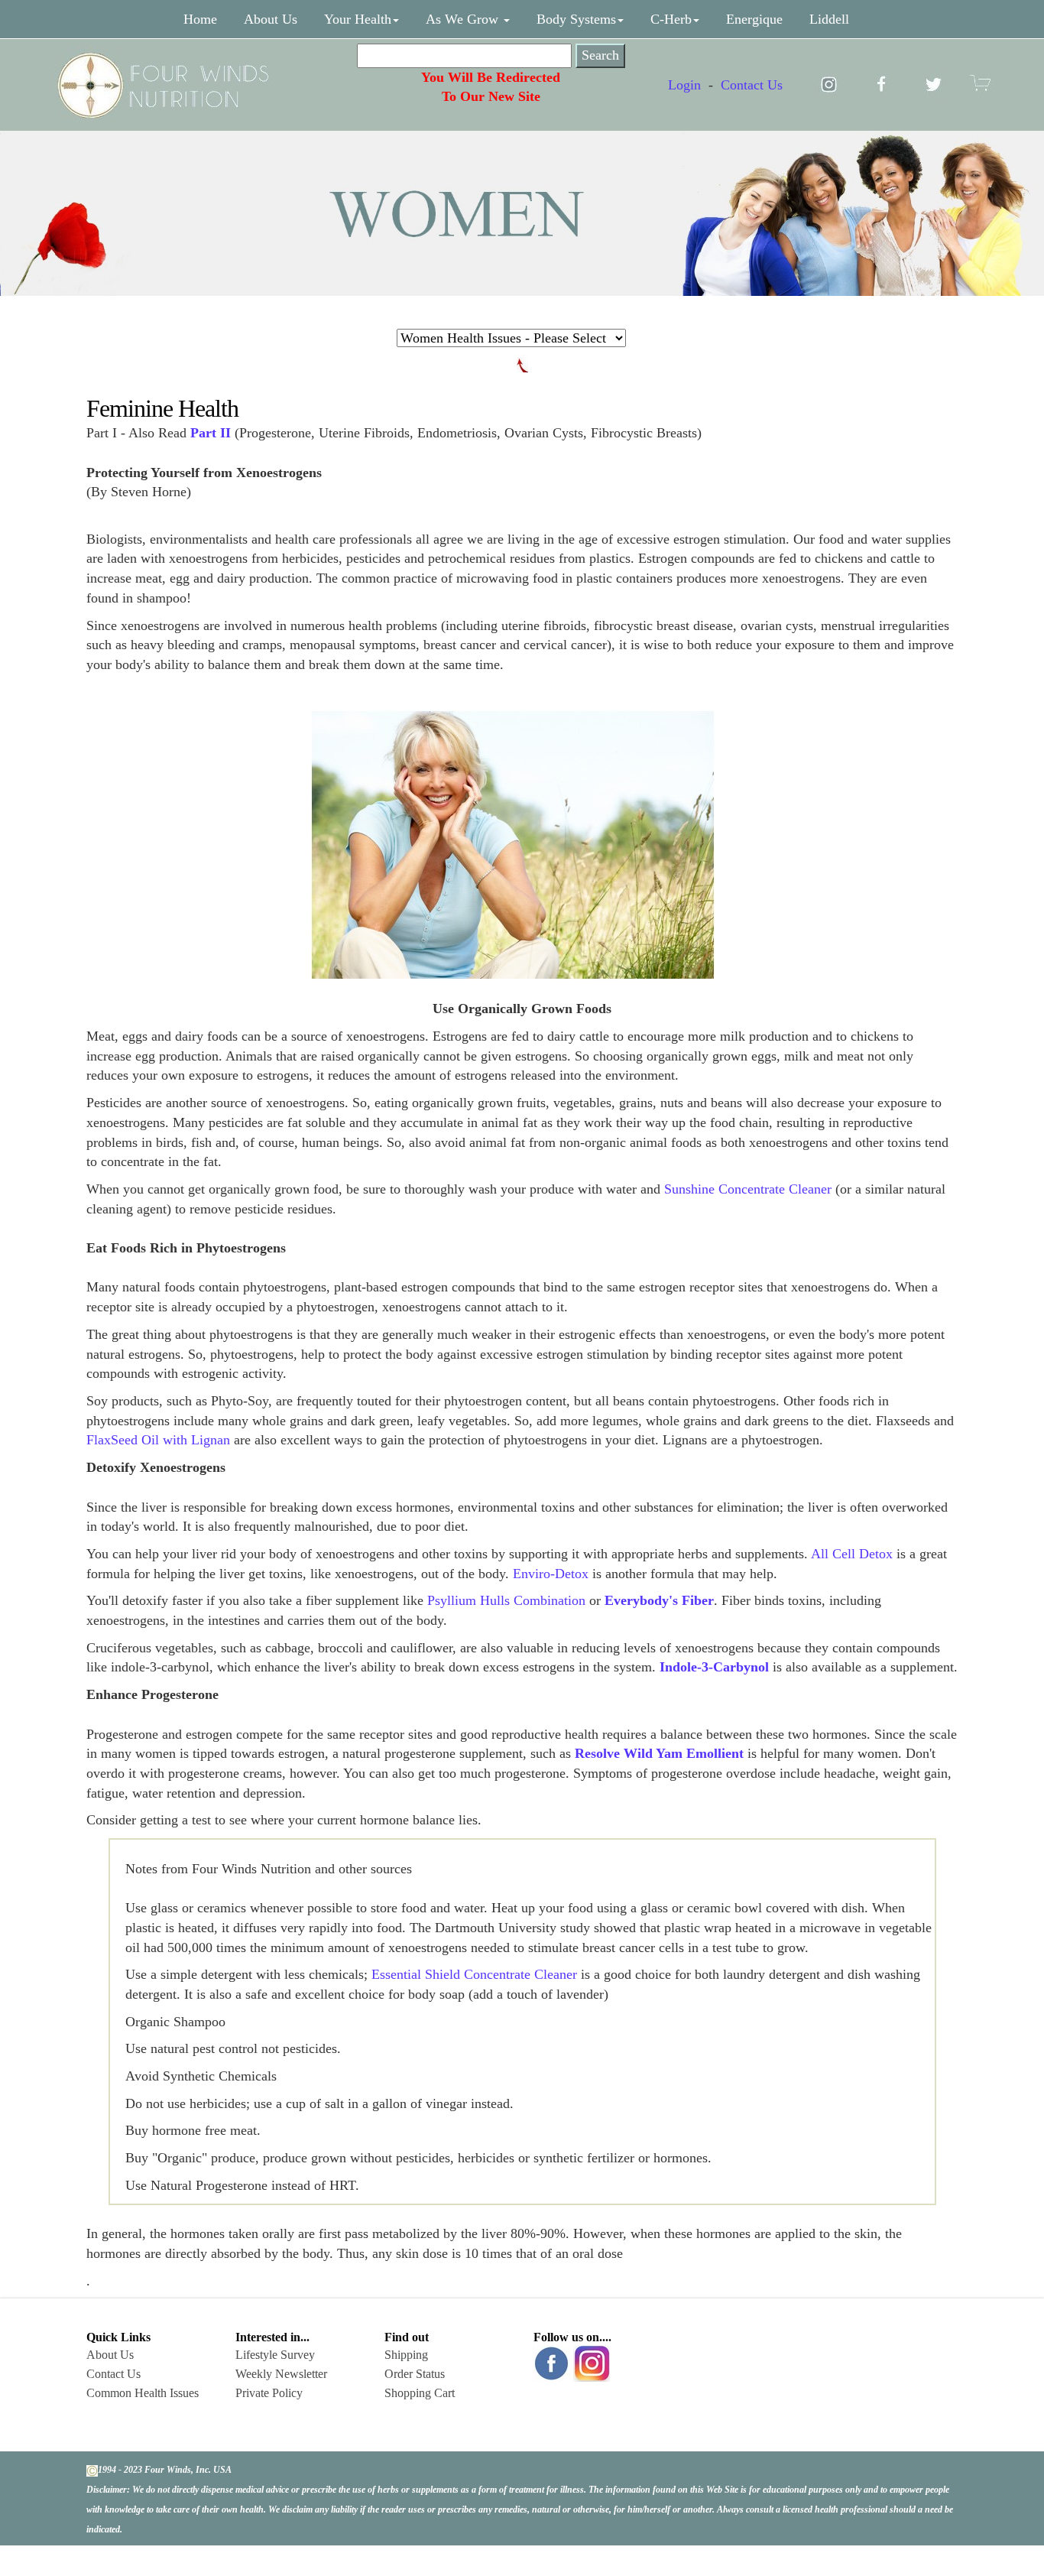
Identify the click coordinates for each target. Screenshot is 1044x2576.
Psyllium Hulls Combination (506, 1600)
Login (684, 85)
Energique (754, 19)
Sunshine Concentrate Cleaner (748, 1189)
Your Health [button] (358, 19)
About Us (271, 19)
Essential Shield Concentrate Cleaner (474, 1974)
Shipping (406, 2355)
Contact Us (752, 85)
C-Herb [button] (671, 19)
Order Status (415, 2374)
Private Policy (269, 2393)
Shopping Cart (420, 2393)
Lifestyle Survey (275, 2355)
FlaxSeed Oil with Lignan (158, 1440)
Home (200, 19)
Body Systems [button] (576, 19)
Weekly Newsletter (281, 2374)
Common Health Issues (143, 2393)
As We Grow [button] (464, 19)
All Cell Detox (852, 1554)
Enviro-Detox (551, 1574)
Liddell (829, 19)
